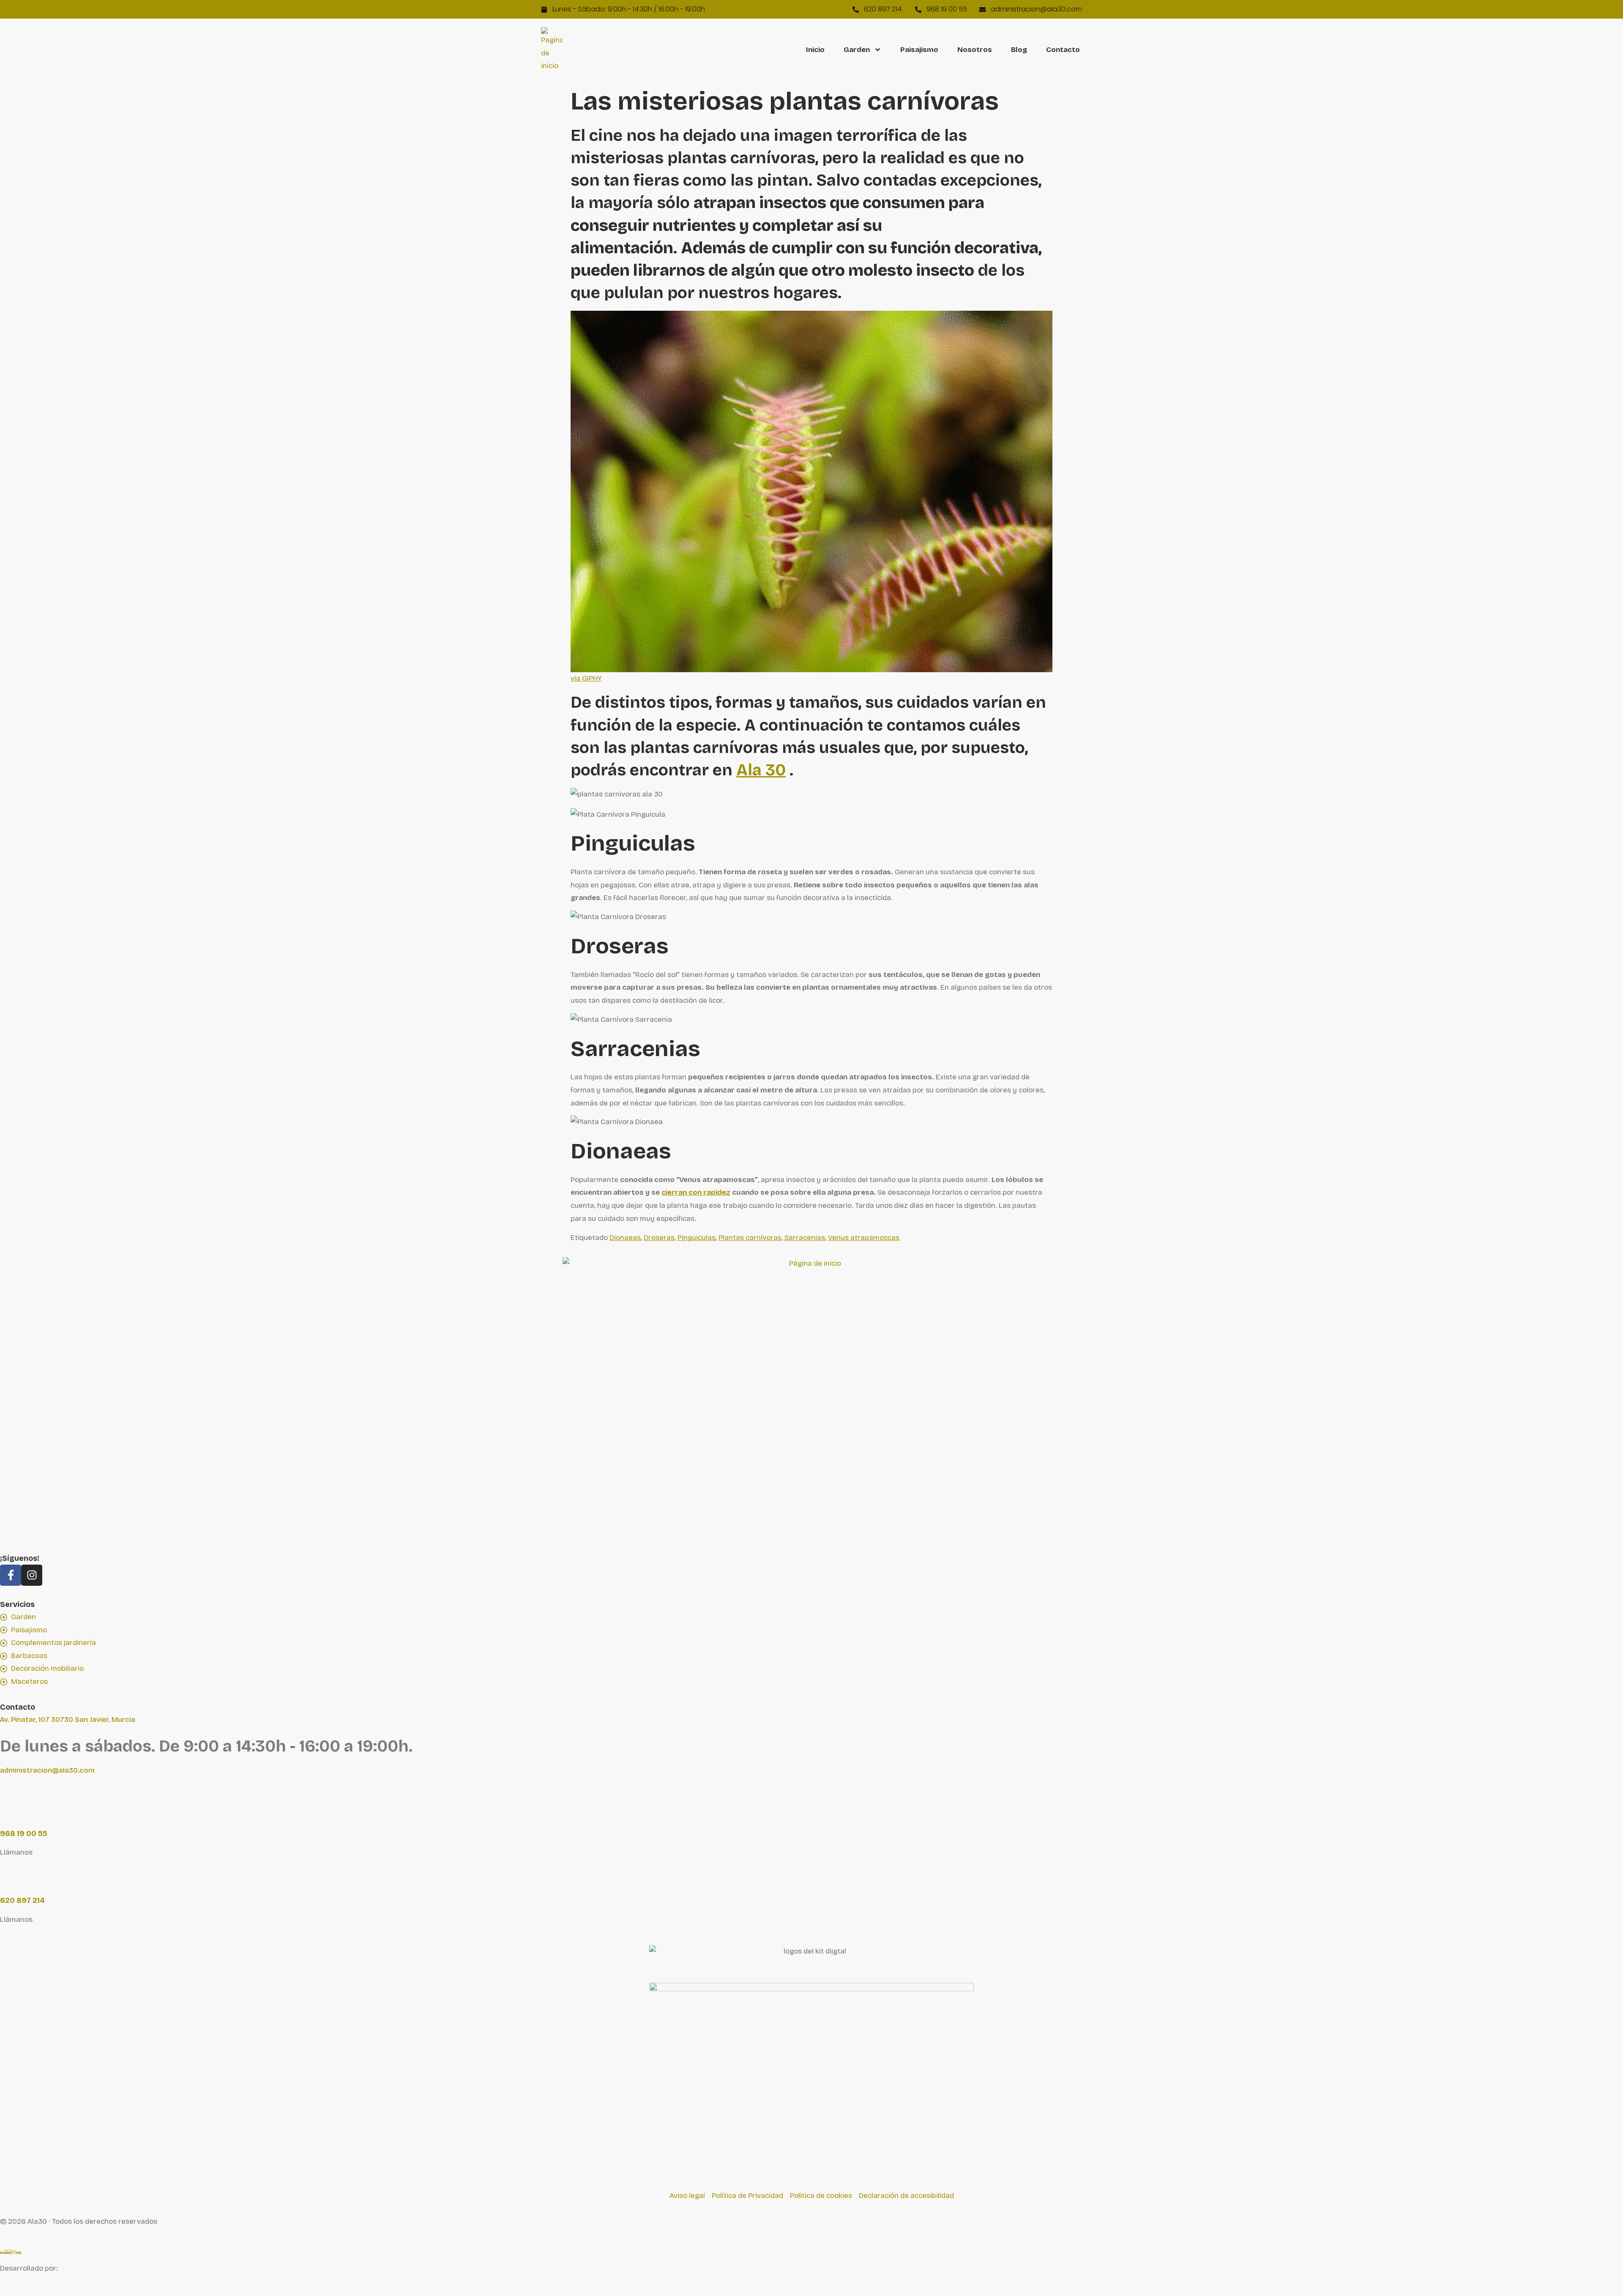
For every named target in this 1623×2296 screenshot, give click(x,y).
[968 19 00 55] (11, 1809)
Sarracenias (805, 1238)
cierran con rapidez (696, 1192)
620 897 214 (22, 1900)
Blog (1019, 50)
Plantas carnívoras (750, 1238)
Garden (857, 50)
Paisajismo (919, 50)
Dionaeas (625, 1238)
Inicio (815, 50)
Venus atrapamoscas (864, 1238)
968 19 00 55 (24, 1834)
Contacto (1063, 50)
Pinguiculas (697, 1238)
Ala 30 (761, 770)
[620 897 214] (11, 1876)
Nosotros (975, 50)
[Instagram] (32, 1575)
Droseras (659, 1238)
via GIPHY (586, 678)
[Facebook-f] (11, 1575)
